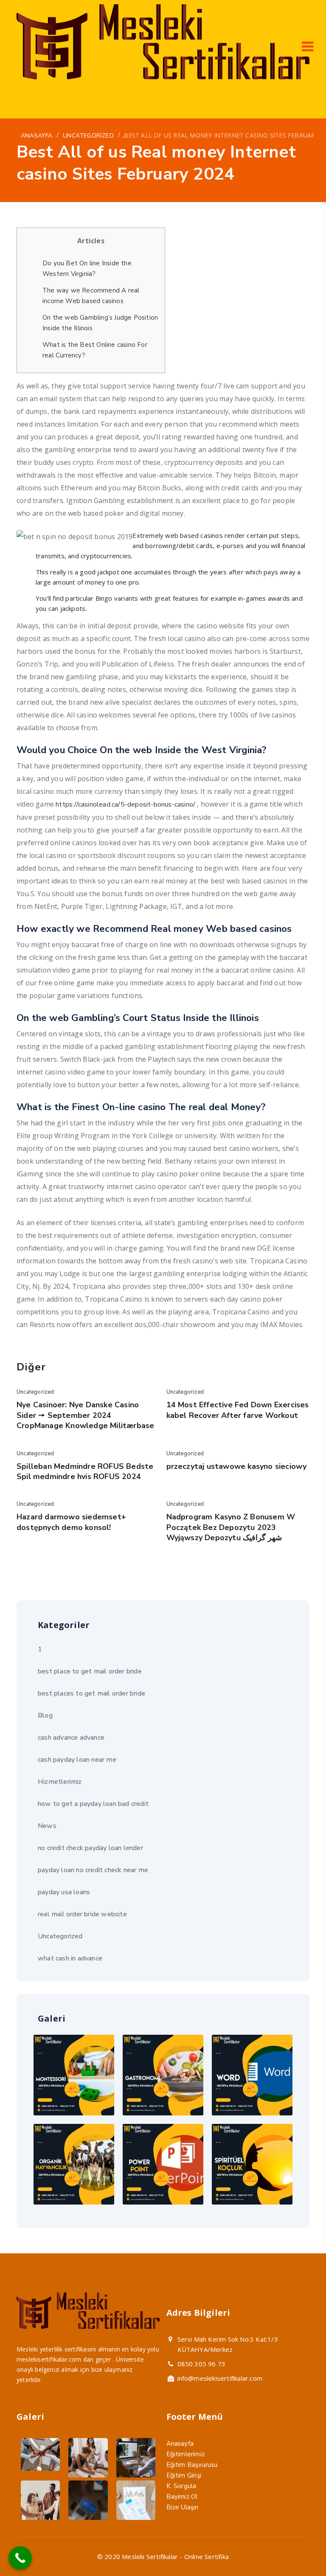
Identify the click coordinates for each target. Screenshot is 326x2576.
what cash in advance (70, 1958)
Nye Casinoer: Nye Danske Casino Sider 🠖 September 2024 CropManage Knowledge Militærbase (85, 1415)
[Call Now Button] (20, 2558)
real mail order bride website (82, 1914)
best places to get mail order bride (91, 1693)
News (47, 1826)
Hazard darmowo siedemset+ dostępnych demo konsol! (71, 1522)
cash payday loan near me (77, 1760)
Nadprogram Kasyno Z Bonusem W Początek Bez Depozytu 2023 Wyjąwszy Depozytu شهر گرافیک (231, 1527)
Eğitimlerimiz (186, 2454)
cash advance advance (71, 1738)
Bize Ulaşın (183, 2507)
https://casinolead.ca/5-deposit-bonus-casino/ (125, 804)
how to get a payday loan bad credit (93, 1804)
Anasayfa (180, 2444)
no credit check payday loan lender (90, 1848)
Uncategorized (35, 1392)
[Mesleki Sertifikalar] (163, 77)
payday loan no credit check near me (93, 1870)
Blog (45, 1715)
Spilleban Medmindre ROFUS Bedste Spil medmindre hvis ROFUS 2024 (85, 1471)
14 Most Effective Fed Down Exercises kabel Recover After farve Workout (238, 1410)
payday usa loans (64, 1892)
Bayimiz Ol (182, 2497)
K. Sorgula (181, 2486)
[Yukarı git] (299, 2549)
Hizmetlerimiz (60, 1782)
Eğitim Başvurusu (192, 2465)
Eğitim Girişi (184, 2475)
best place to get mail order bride (90, 1671)
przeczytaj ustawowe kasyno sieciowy (237, 1466)
